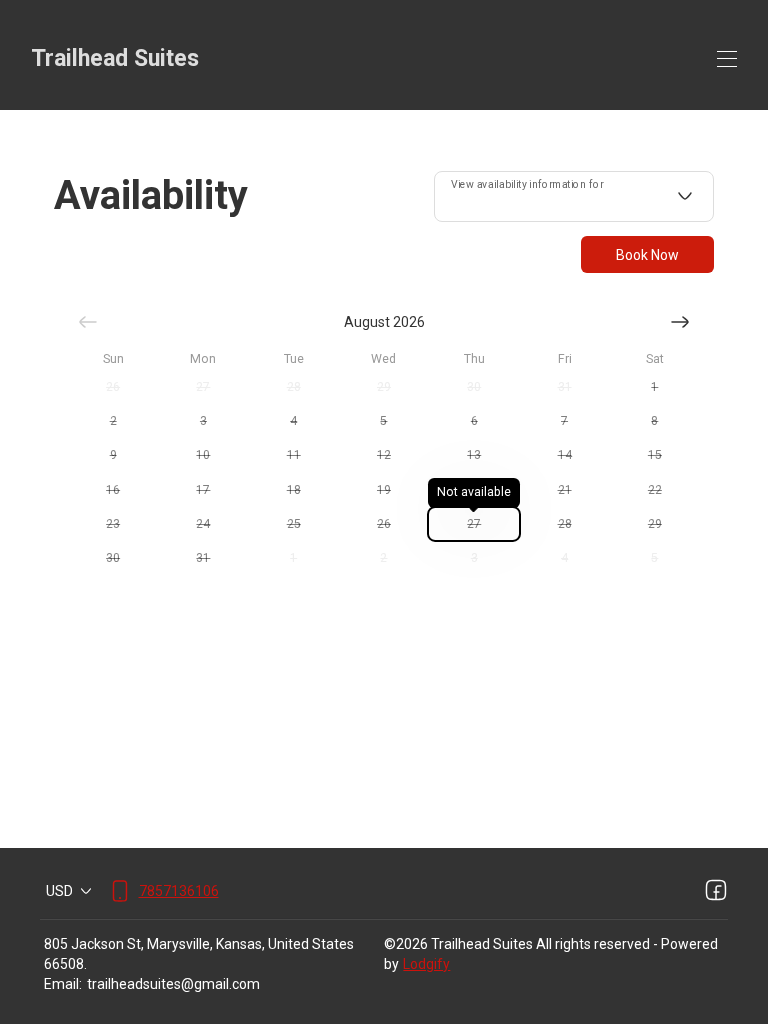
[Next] (680, 322)
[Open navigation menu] (727, 59)
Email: (63, 984)
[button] (113, 387)
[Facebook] (716, 891)
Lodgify (426, 964)
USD (59, 891)
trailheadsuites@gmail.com (173, 984)
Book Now (647, 255)
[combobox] (574, 197)
